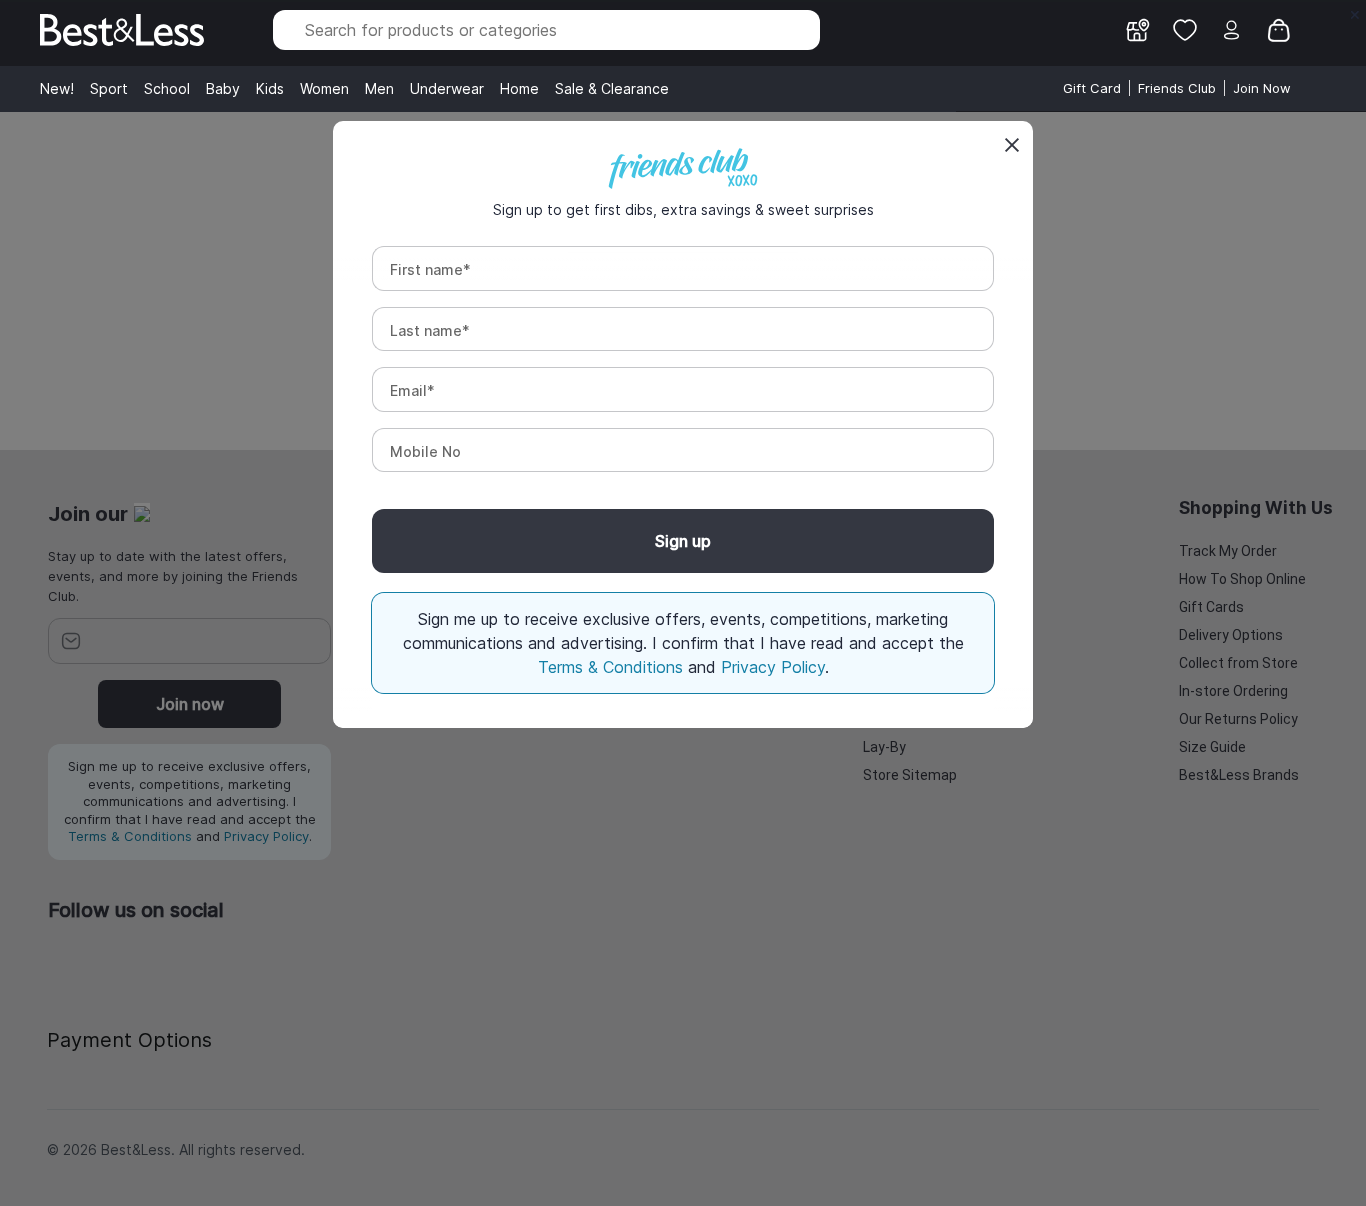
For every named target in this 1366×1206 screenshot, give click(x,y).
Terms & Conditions (613, 667)
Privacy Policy (773, 667)
